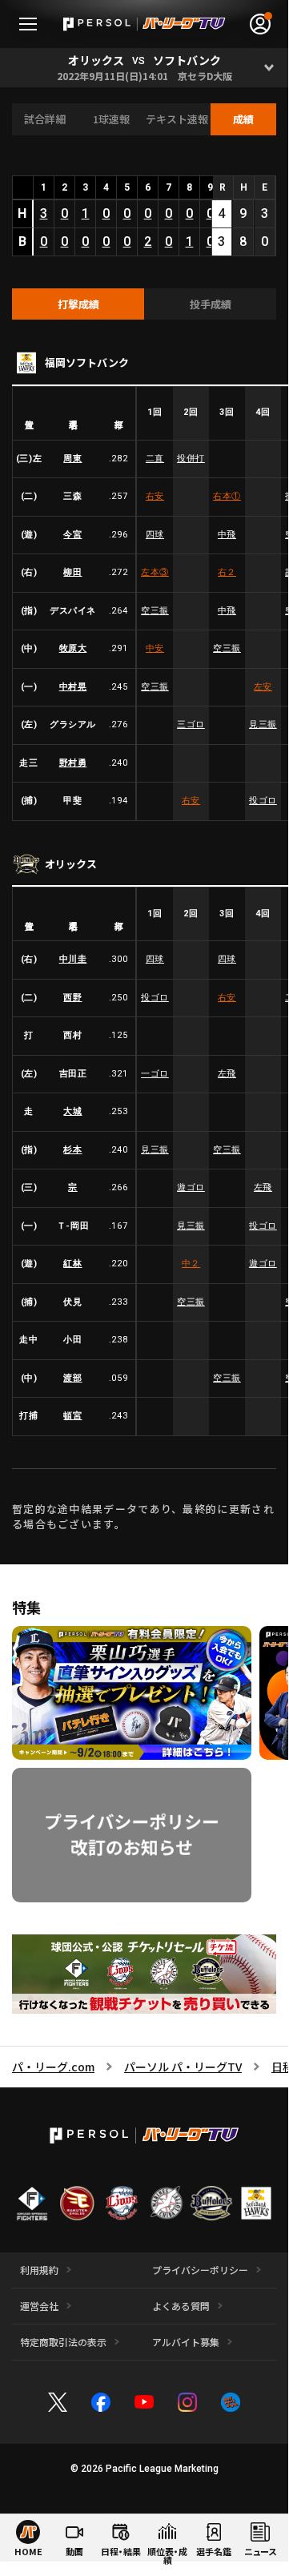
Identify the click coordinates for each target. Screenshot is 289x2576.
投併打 (191, 459)
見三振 (263, 724)
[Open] (269, 68)
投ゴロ (263, 801)
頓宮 (72, 1416)
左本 (155, 572)
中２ (191, 1264)
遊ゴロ (191, 1187)
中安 (155, 648)
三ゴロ (191, 724)
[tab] (78, 304)
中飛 (227, 535)
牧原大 (73, 648)
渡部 (72, 1378)
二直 (155, 459)
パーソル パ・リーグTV (183, 2067)
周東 (72, 459)
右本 (227, 496)
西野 (72, 998)
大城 (72, 1111)
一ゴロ (155, 1074)
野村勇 (73, 763)
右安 (155, 496)
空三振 (155, 611)
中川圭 (73, 959)
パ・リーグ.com (53, 2067)
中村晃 (73, 687)
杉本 (72, 1150)
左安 (263, 687)
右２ (227, 572)
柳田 (72, 572)
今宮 (72, 535)
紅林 (72, 1264)
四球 (155, 535)
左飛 (227, 1074)
